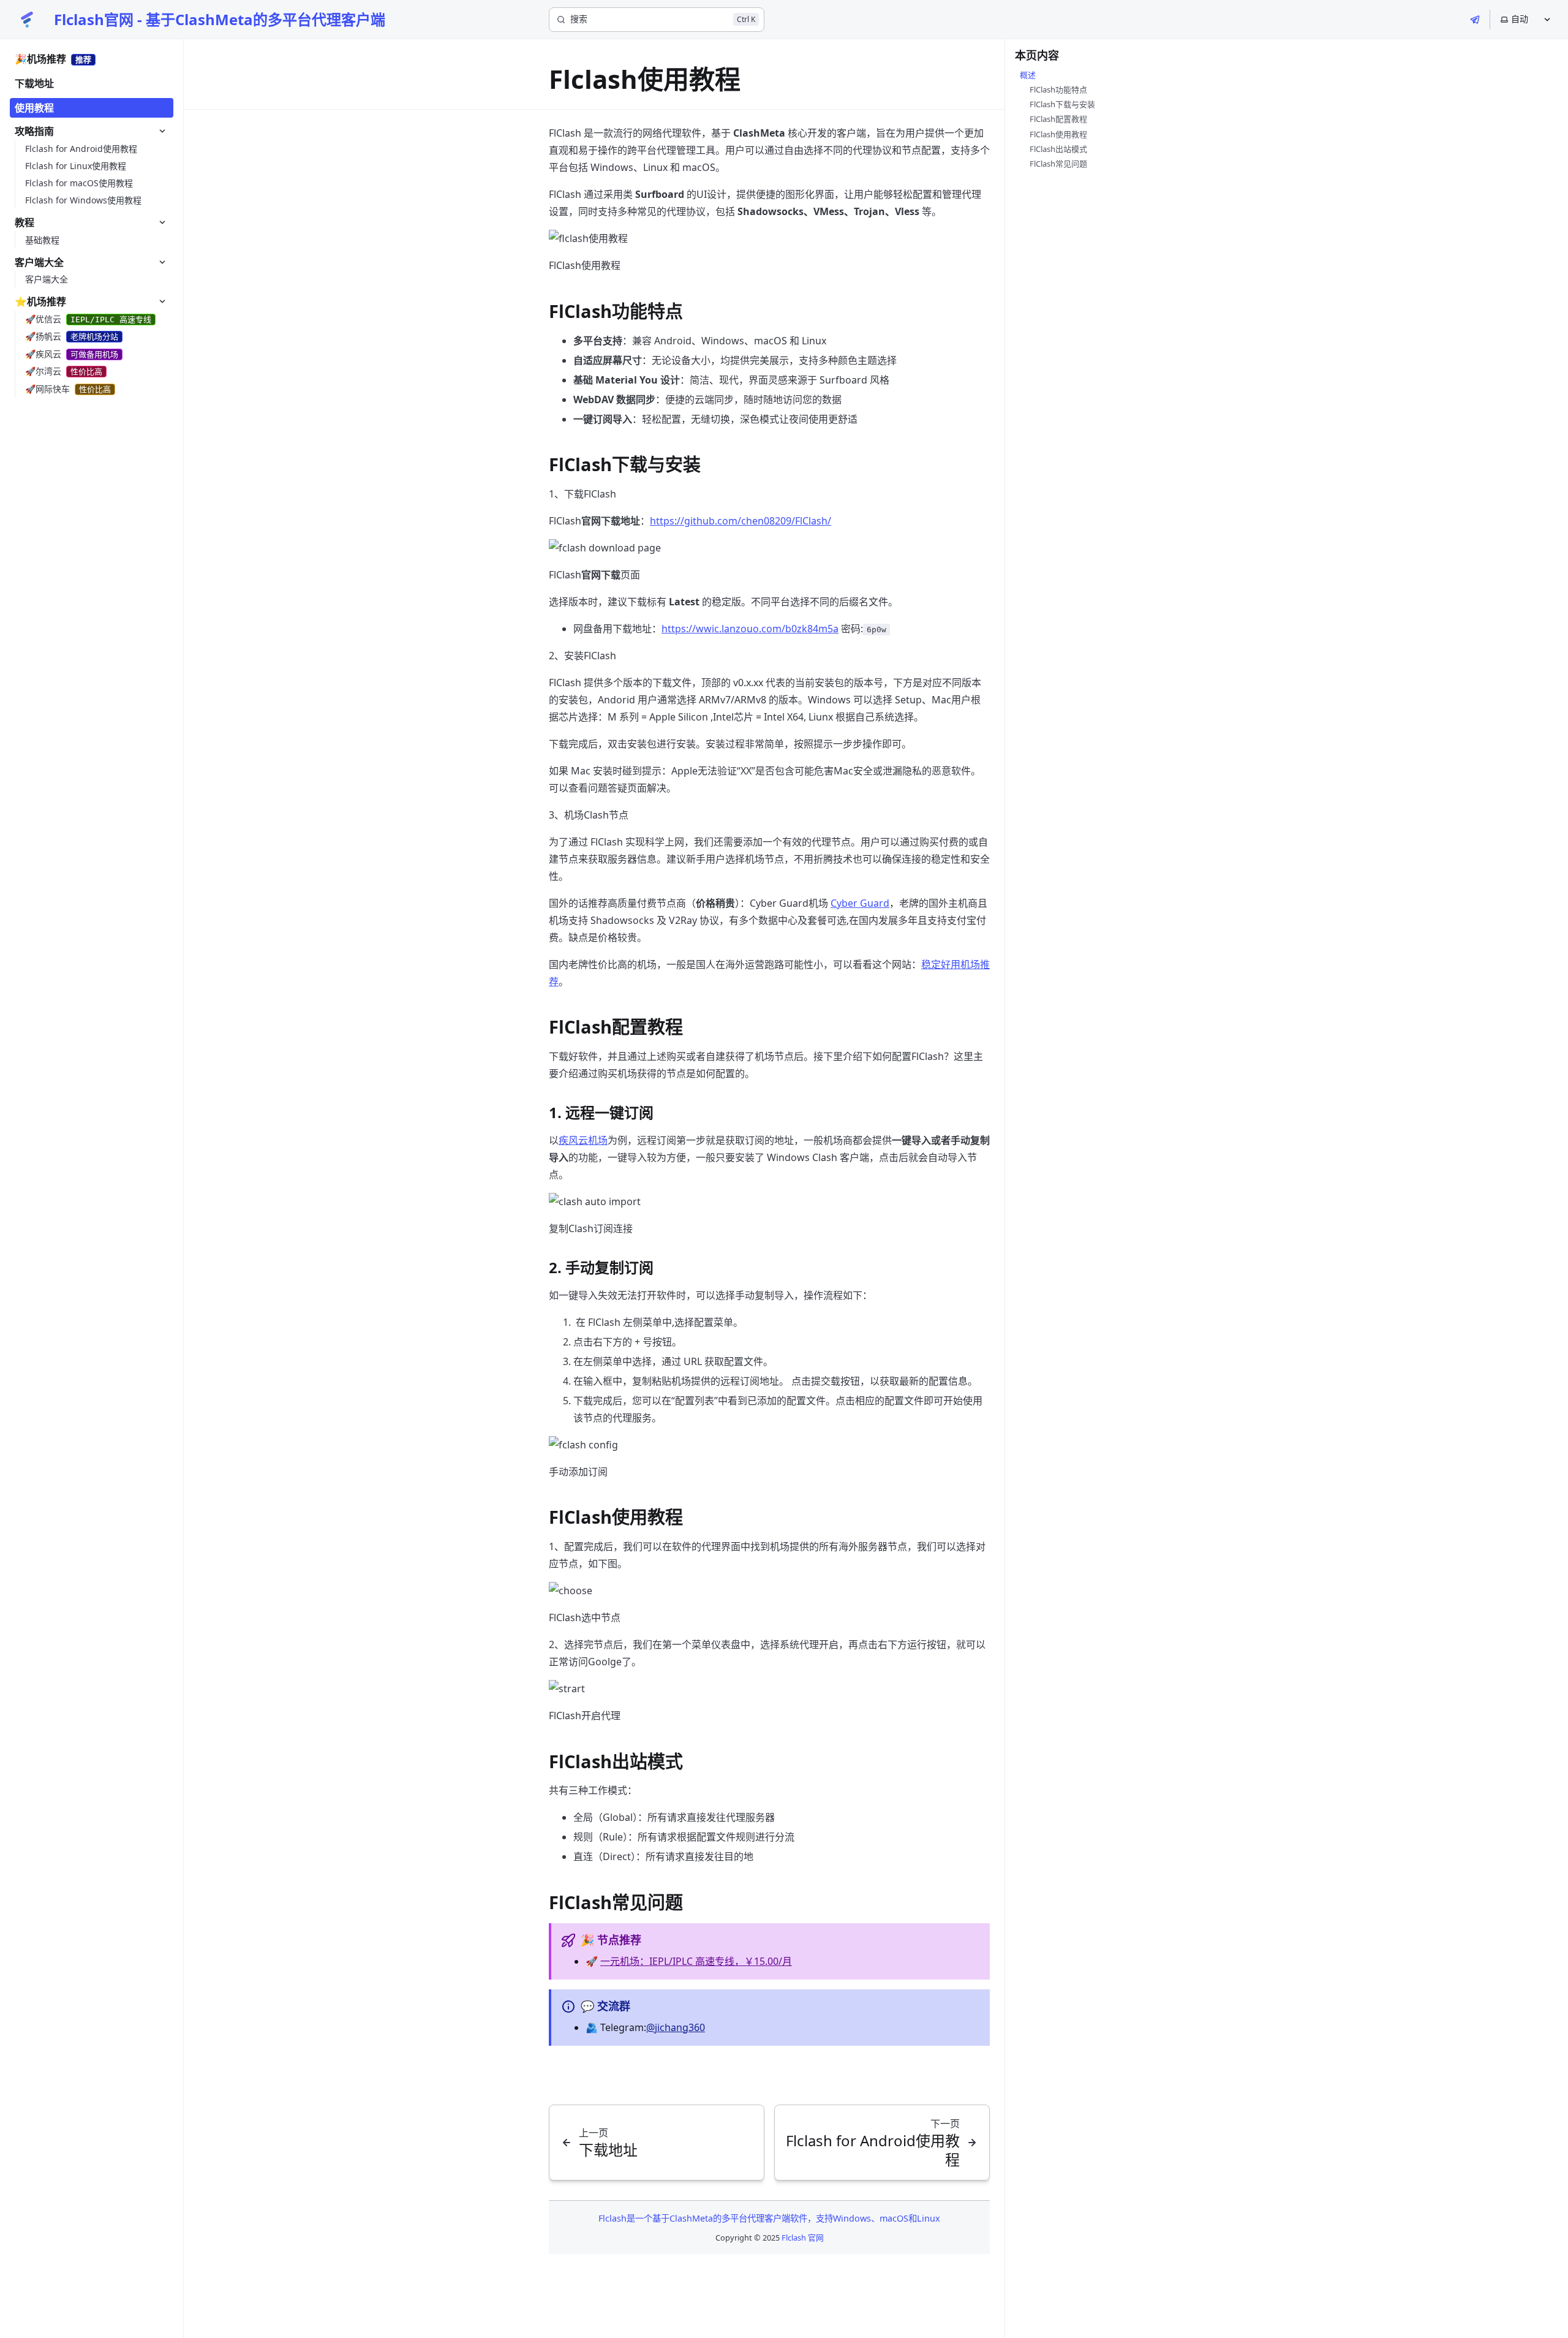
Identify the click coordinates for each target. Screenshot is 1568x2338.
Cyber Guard (860, 903)
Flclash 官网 (803, 2238)
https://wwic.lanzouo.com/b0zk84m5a (750, 629)
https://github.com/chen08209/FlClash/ (741, 521)
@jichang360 (676, 2027)
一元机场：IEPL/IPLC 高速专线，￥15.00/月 (696, 1961)
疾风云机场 (583, 1140)
